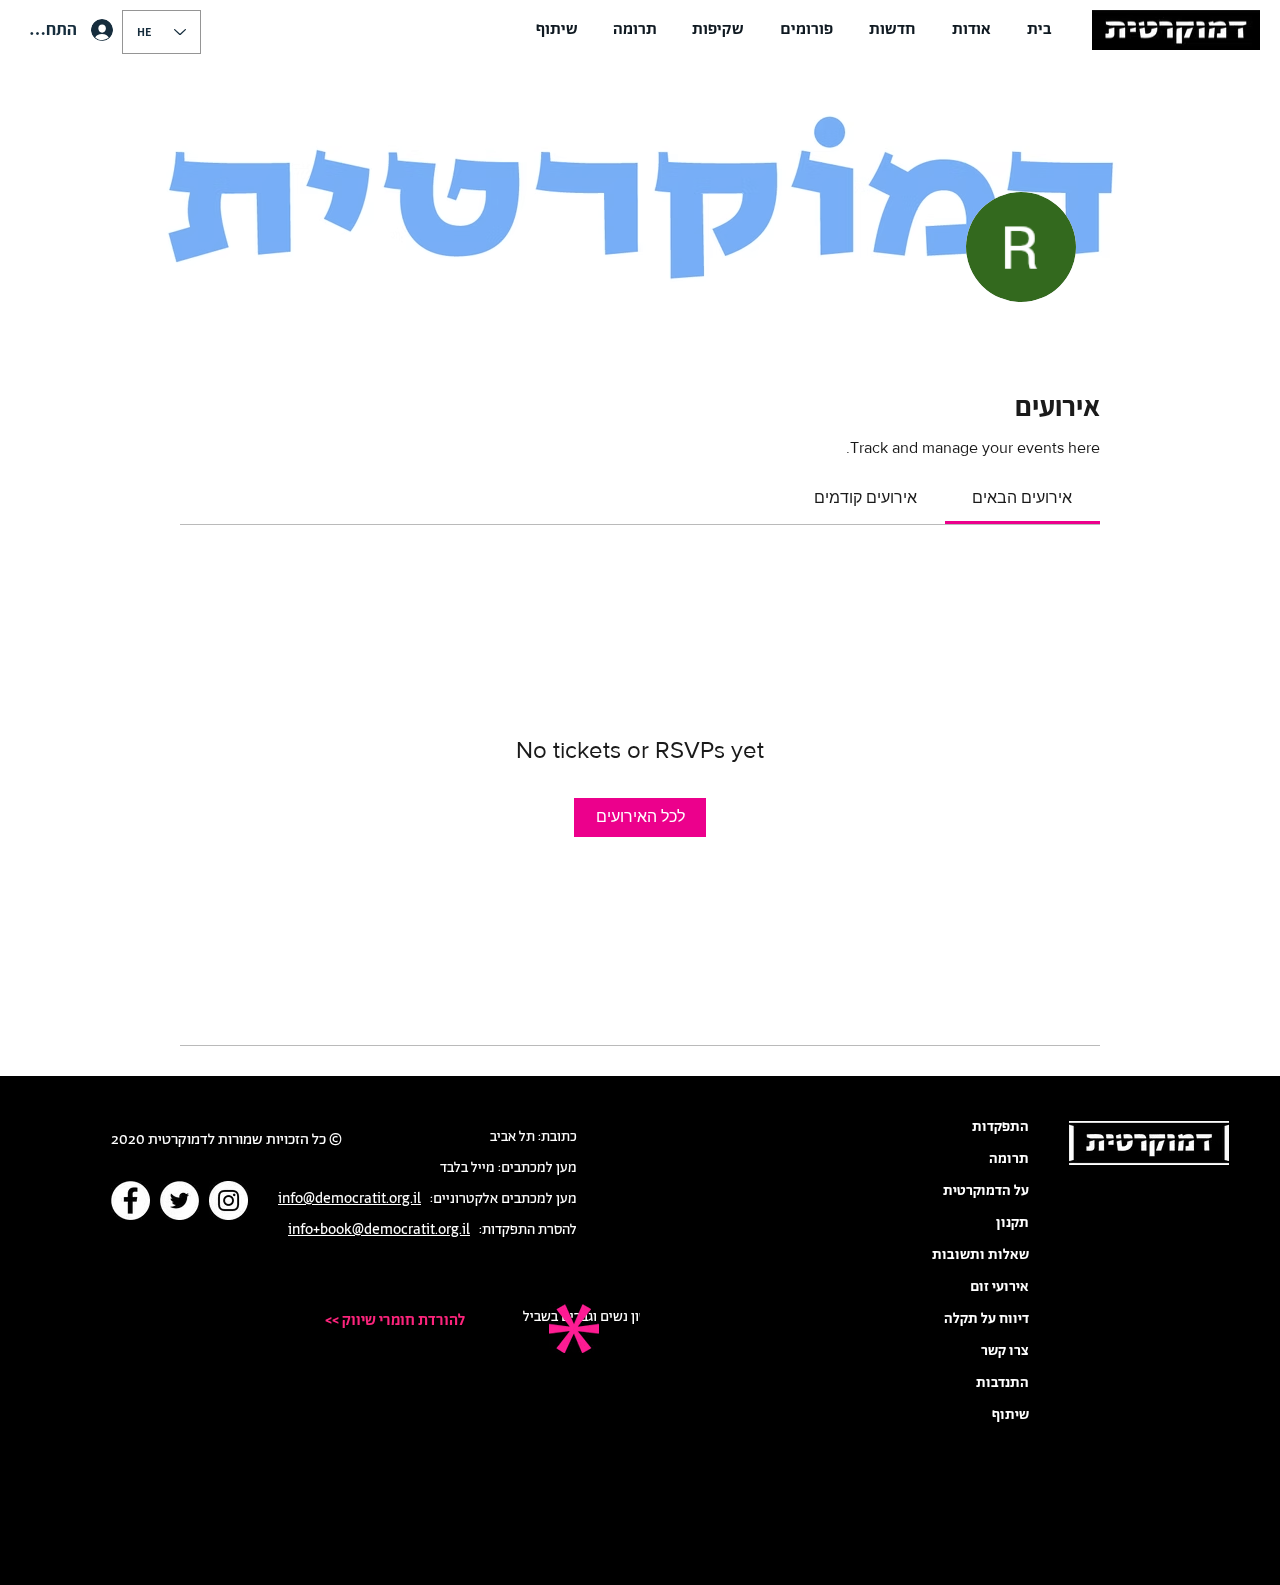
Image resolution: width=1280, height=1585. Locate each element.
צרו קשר (1005, 1351)
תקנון (1012, 1223)
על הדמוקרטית (986, 1191)
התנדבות (1002, 1383)
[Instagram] (228, 1200)
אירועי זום (999, 1287)
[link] (1022, 497)
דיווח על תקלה (986, 1319)
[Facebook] (130, 1200)
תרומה (1009, 1159)
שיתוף (1010, 1415)
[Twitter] (179, 1200)
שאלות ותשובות (980, 1255)
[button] (971, 30)
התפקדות (1000, 1127)
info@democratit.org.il (349, 1199)
